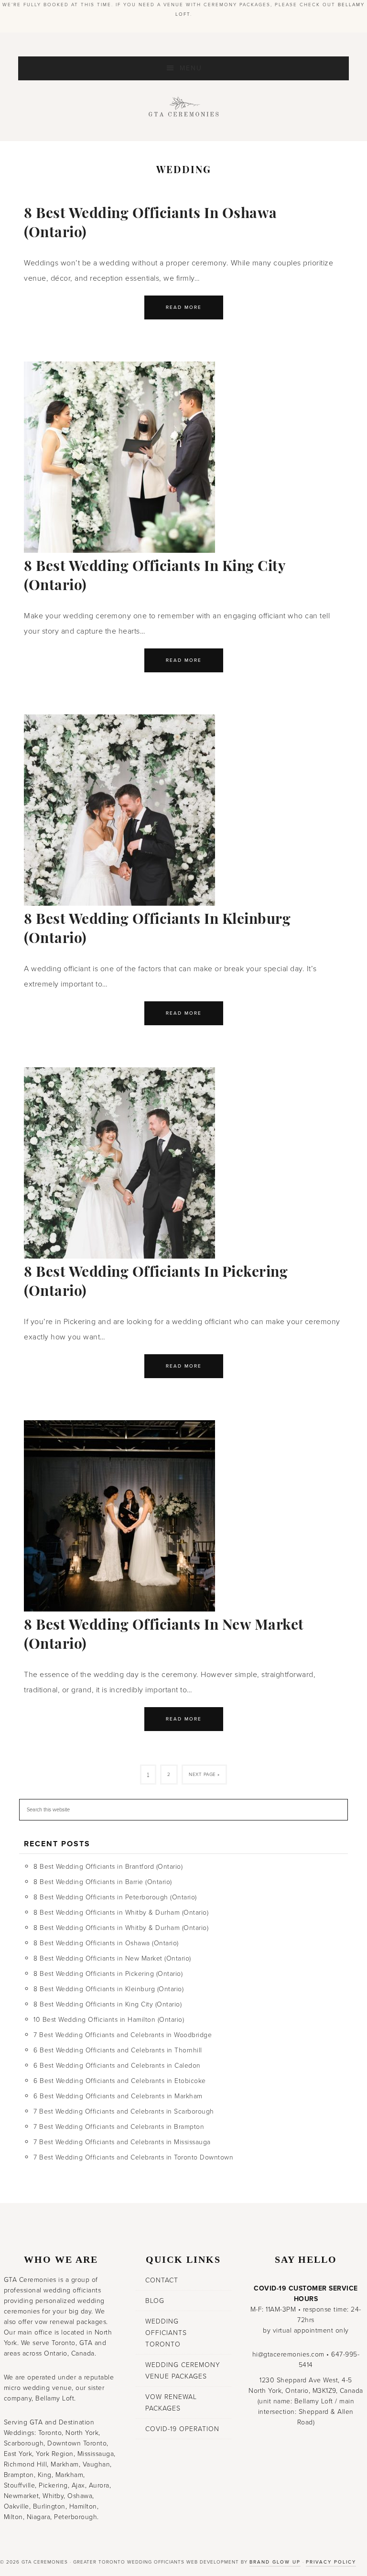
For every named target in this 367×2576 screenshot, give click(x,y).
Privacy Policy (331, 2562)
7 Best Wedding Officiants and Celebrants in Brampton (119, 2127)
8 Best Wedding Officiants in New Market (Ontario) (112, 1958)
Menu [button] (191, 68)
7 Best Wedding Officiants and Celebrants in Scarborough (124, 2111)
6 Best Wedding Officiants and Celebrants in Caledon (117, 2066)
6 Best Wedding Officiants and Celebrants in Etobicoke (120, 2081)
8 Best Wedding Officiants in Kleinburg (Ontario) (108, 1989)
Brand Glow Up (275, 2562)
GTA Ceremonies (183, 110)
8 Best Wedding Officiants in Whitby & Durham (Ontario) (121, 1913)
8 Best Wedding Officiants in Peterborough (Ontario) (115, 1897)
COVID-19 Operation (182, 2429)
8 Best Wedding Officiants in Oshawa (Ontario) (106, 1943)
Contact (162, 2280)
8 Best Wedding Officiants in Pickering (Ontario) (108, 1974)
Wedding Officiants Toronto (166, 2333)
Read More (184, 307)
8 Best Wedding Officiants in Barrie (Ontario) (103, 1882)
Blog (155, 2301)
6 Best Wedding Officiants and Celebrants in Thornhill (118, 2050)
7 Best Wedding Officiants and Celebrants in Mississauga (122, 2142)
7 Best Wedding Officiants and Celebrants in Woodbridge (123, 2035)
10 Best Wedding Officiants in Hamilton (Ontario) (109, 2020)
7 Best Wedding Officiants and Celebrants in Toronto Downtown (133, 2157)
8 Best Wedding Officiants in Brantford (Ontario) (108, 1867)
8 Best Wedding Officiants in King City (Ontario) (108, 2004)
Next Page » (204, 1775)
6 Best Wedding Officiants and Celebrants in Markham (118, 2096)
